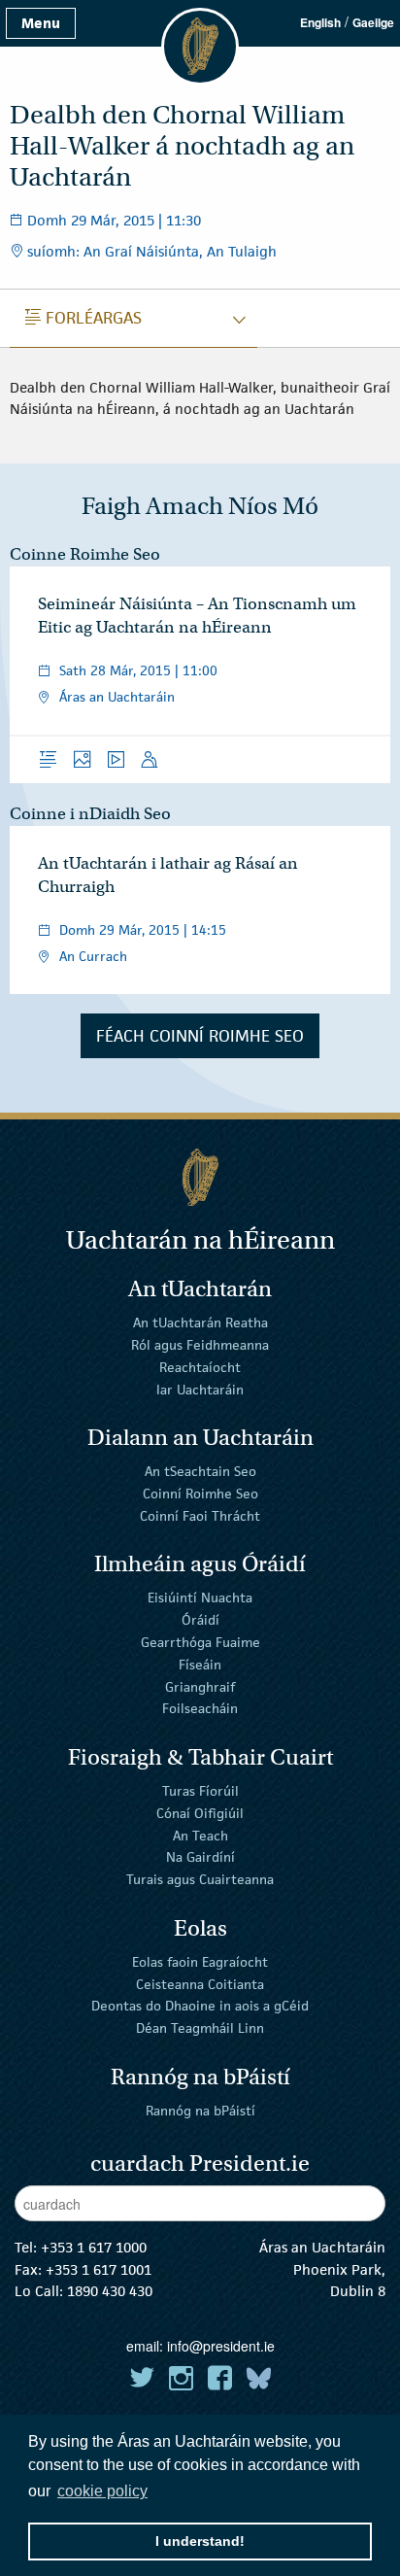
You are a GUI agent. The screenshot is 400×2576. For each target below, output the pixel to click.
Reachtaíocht (200, 1367)
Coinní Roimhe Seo (200, 1494)
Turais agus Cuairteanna (200, 1879)
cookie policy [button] (102, 2491)
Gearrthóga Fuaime (200, 1642)
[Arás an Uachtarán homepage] (200, 1177)
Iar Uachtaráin (200, 1389)
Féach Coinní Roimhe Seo (200, 1036)
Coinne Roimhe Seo (85, 554)
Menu (41, 23)
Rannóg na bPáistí (200, 2111)
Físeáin (200, 1665)
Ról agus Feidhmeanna (200, 1345)
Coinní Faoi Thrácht (200, 1516)
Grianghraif (200, 1686)
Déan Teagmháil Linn (200, 2028)
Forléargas (83, 318)
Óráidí (200, 1620)
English (320, 22)
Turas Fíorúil (200, 1791)
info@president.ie (221, 2346)
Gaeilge (373, 22)
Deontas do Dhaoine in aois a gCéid (200, 2006)
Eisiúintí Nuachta (200, 1597)
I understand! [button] (200, 2541)
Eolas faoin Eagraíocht (200, 1962)
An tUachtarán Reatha (200, 1322)
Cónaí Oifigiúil (200, 1813)
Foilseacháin (200, 1708)
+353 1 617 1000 (94, 2247)
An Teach (200, 1835)
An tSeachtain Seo (200, 1471)
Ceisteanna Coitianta (200, 1983)
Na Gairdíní (200, 1857)
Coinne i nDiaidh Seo (90, 814)
